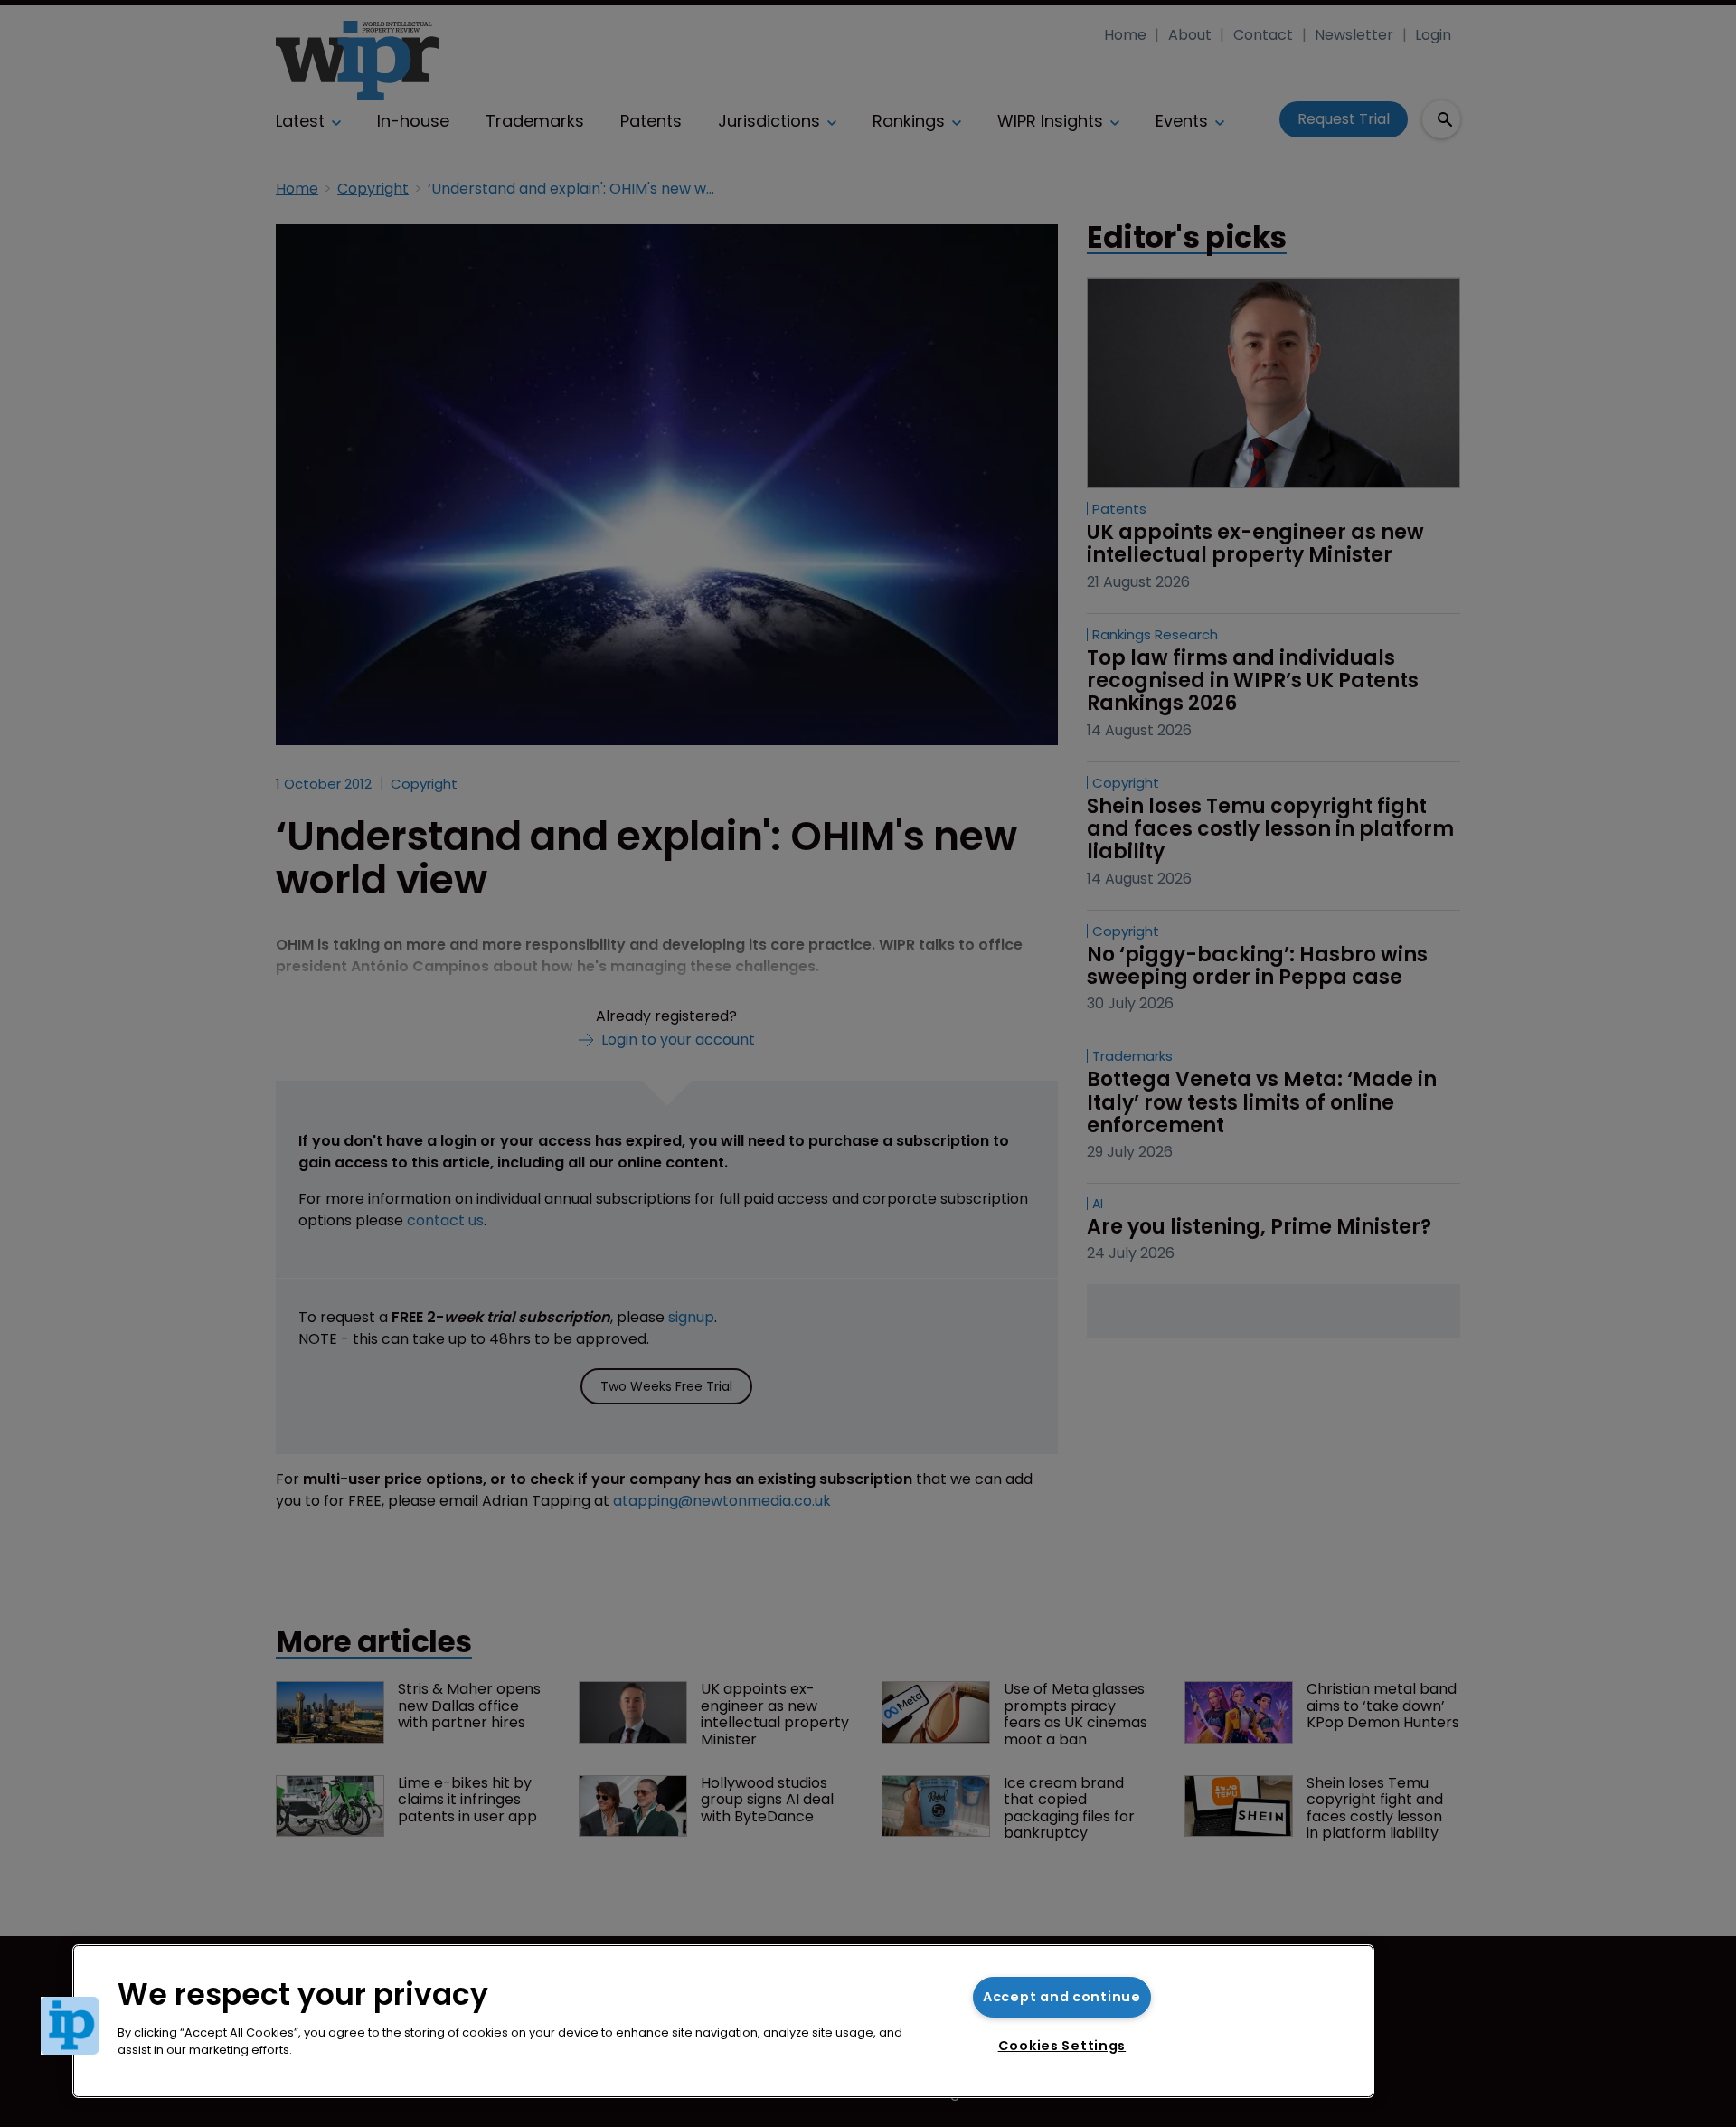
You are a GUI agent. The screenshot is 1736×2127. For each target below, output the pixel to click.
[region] (723, 2021)
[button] (70, 2026)
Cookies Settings (1062, 2046)
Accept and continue (1062, 1997)
